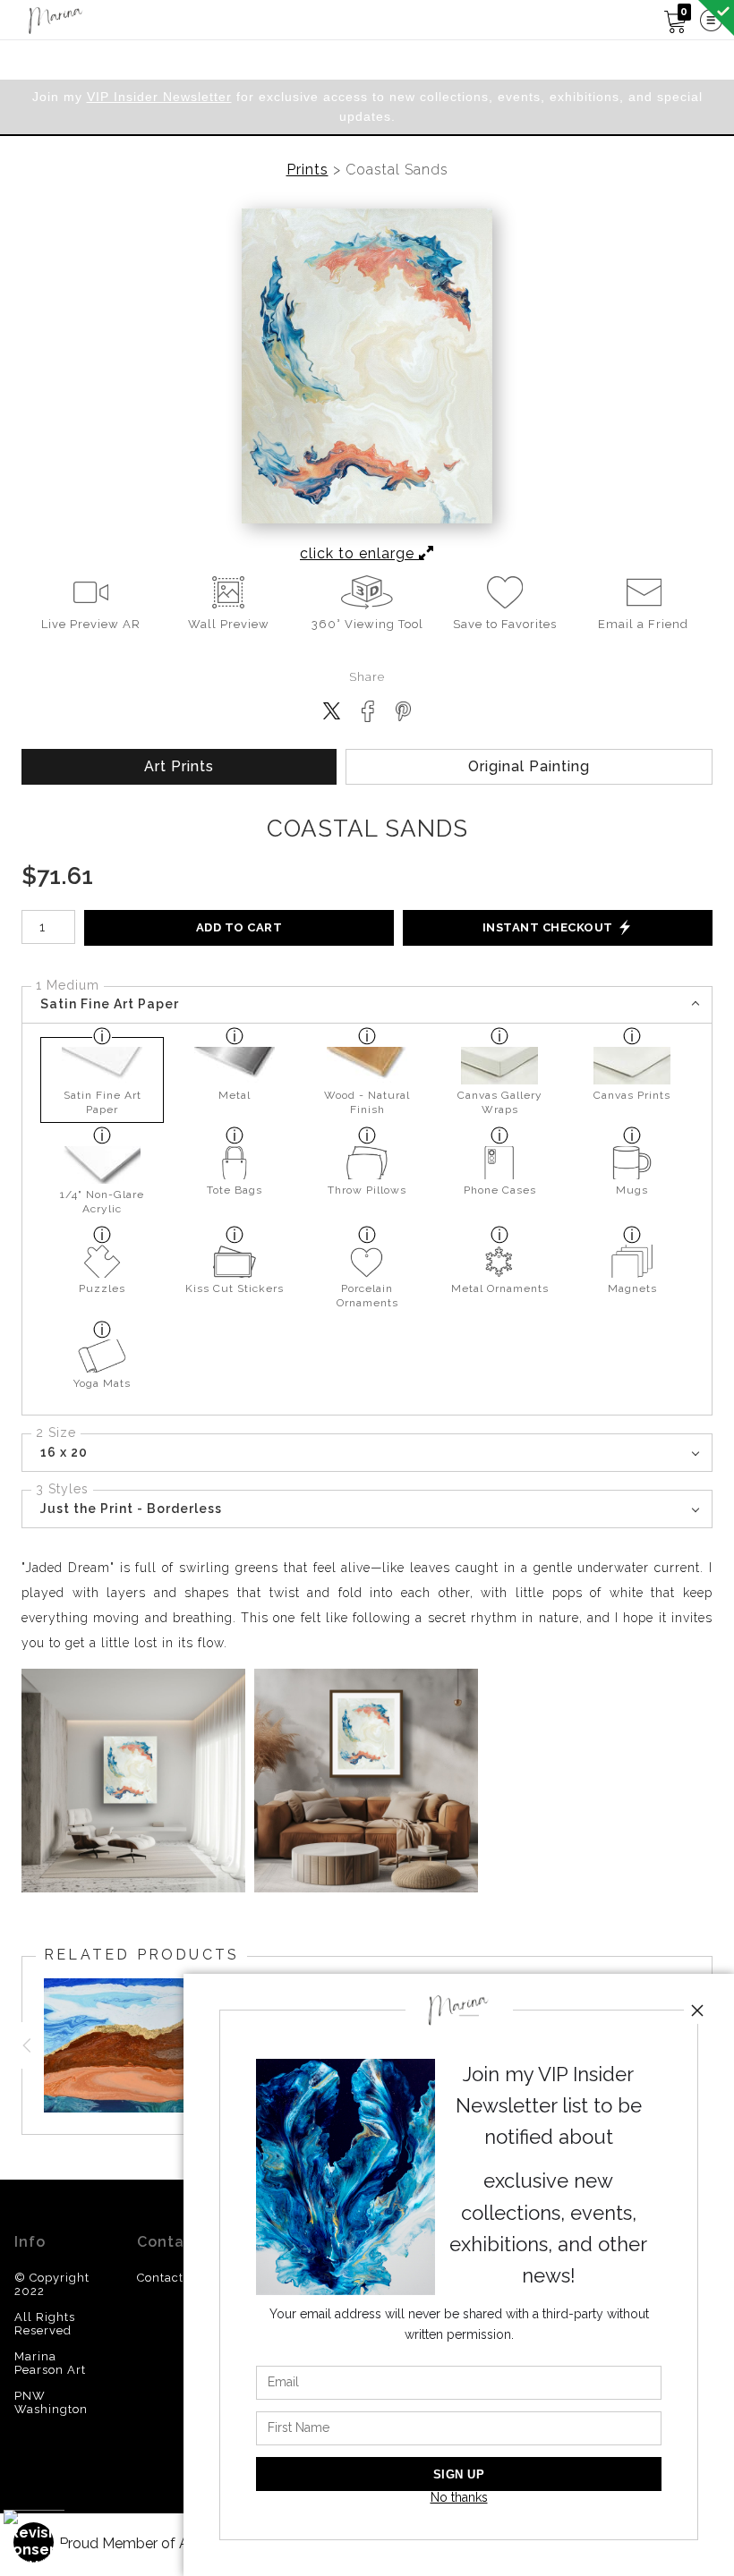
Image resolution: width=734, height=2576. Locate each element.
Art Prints (179, 766)
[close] (697, 2011)
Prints (307, 170)
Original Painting (529, 766)
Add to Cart (239, 927)
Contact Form (179, 2278)
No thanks (459, 2497)
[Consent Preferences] (34, 2542)
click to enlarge (359, 553)
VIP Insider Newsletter (159, 97)
